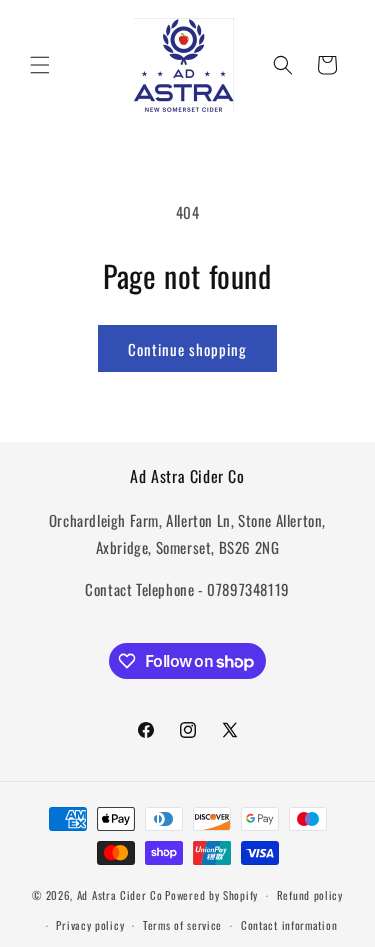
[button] (40, 65)
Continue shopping (187, 349)
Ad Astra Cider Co (120, 895)
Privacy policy (90, 925)
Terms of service (182, 925)
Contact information (289, 925)
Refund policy (310, 895)
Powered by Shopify (211, 895)
